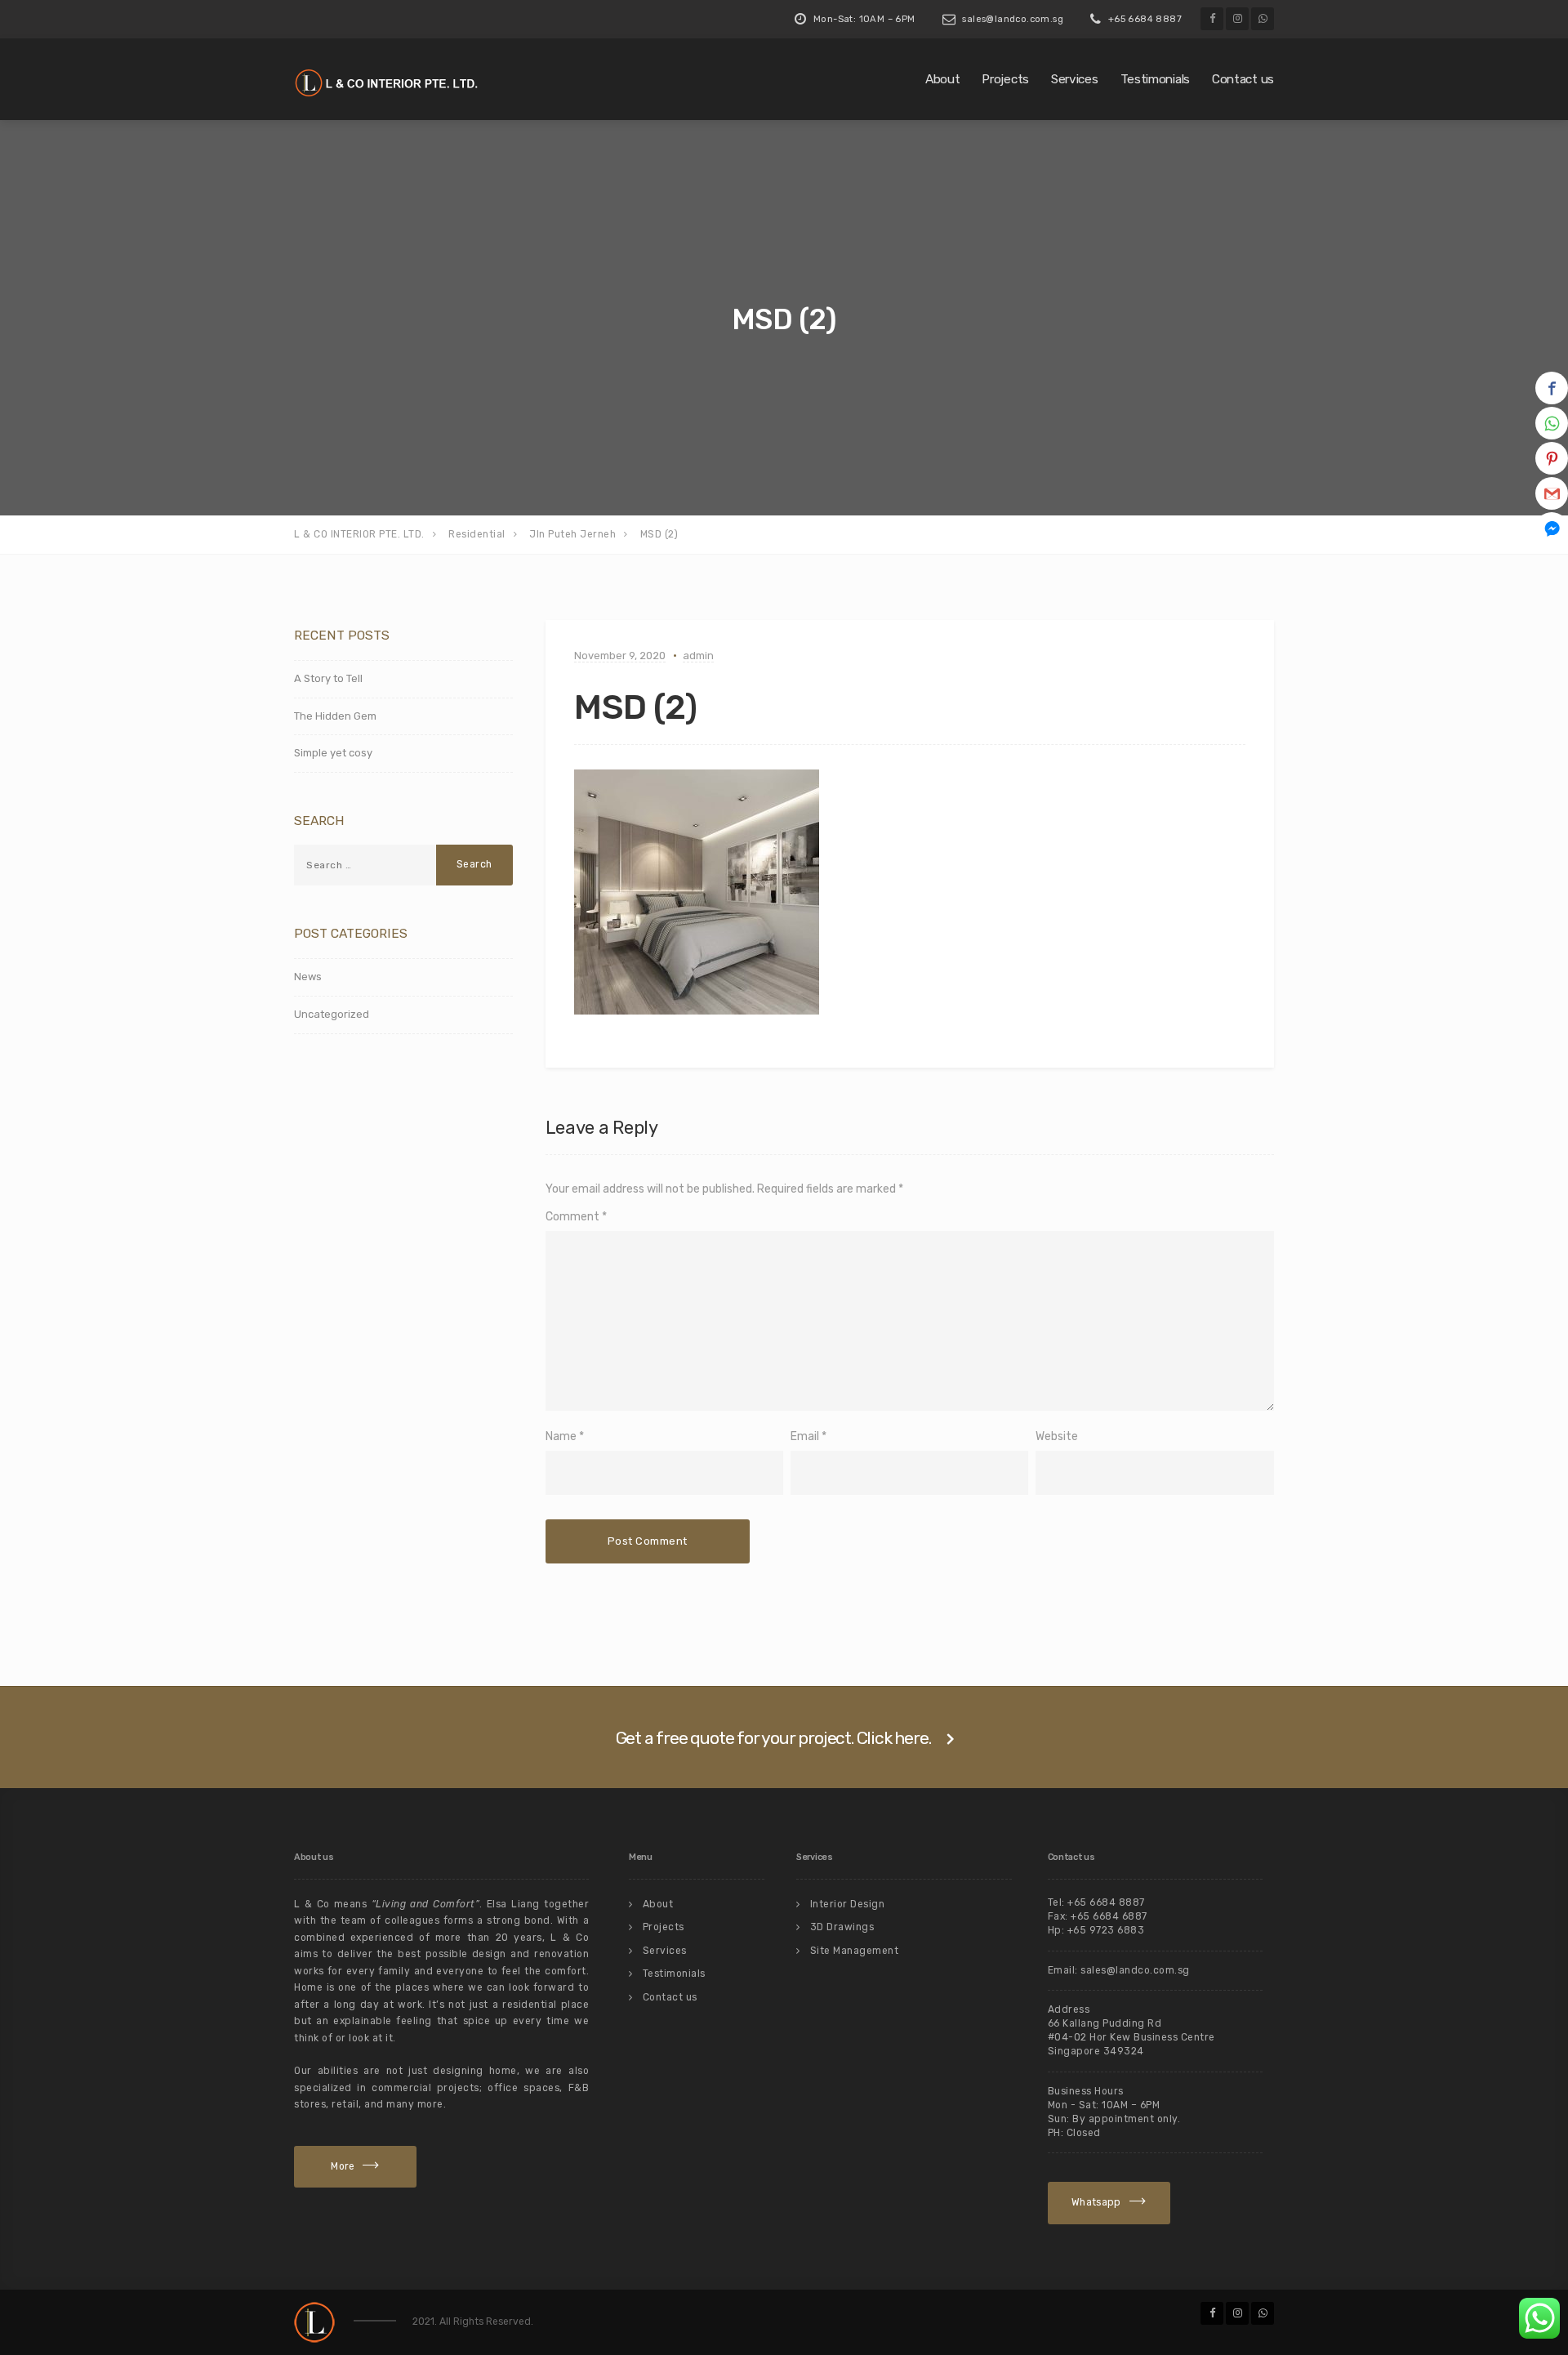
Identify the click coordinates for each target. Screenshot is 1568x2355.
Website (1057, 1436)
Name (561, 1436)
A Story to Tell (328, 678)
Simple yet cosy (333, 753)
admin (698, 656)
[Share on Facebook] (1552, 388)
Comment (576, 1217)
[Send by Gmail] (1552, 493)
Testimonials (1155, 79)
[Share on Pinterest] (1552, 458)
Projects (1005, 79)
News (308, 977)
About (943, 79)
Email (805, 1436)
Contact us (1243, 79)
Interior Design (848, 1904)
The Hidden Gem (335, 716)
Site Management (855, 1951)
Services (1075, 79)
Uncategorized (332, 1014)
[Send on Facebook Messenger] (1552, 529)
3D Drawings (842, 1927)
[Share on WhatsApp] (1552, 423)
